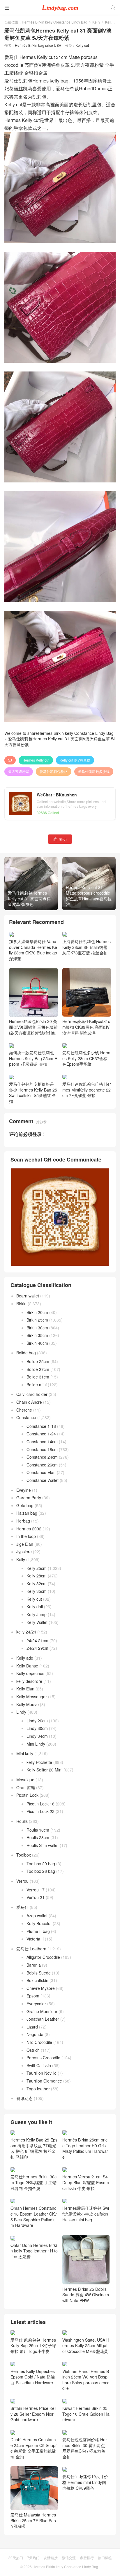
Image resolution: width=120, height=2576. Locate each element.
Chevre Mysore (41, 1988)
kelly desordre (29, 1681)
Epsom (33, 1996)
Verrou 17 (36, 1890)
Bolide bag (26, 1353)
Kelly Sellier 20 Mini (44, 1770)
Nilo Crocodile (39, 2042)
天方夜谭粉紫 (19, 771)
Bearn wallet (28, 1296)
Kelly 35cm (37, 1591)
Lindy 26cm (37, 1721)
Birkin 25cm (37, 1320)
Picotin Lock (27, 1795)
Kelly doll (35, 1606)
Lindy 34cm (37, 1736)
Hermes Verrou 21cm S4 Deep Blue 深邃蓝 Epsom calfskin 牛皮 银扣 (86, 2182)
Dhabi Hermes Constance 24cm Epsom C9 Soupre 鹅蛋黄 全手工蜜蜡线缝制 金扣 (34, 2489)
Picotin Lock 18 (40, 1804)
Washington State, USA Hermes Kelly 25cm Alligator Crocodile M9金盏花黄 (86, 2346)
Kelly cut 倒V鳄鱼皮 (75, 760)
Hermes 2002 (29, 1529)
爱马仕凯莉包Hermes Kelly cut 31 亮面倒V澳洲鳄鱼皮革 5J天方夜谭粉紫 (60, 742)
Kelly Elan (25, 1689)
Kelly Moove (28, 1704)
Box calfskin (37, 1980)
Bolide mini (37, 1385)
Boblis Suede (39, 1973)
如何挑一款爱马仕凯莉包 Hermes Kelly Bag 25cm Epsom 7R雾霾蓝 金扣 (33, 1058)
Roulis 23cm (38, 1837)
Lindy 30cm (37, 1728)
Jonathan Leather (43, 2019)
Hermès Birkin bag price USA (38, 45)
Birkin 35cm (37, 1335)
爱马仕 (22, 1907)
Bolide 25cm (38, 1361)
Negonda (35, 2034)
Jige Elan (25, 1544)
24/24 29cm (37, 1648)
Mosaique (25, 1780)
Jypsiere (24, 1552)
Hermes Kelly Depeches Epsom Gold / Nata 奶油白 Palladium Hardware (33, 2377)
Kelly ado (25, 1658)
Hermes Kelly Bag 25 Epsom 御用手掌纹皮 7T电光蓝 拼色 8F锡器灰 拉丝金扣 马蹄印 (34, 2148)
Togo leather (38, 2089)
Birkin (21, 1304)
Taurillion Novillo (42, 2073)
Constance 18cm (42, 1449)
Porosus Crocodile (43, 2058)
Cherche (24, 1410)
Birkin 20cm (37, 1312)
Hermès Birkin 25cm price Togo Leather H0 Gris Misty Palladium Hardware (85, 2148)
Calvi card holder (32, 1394)
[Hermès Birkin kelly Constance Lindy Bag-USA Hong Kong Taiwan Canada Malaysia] (60, 7)
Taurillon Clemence (44, 2081)
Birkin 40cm (37, 1343)
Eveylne (24, 1490)
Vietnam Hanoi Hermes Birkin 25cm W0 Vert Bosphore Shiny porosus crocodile (86, 2421)
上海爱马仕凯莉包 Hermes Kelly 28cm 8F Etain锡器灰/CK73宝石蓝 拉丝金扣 (87, 947)
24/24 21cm (37, 1640)
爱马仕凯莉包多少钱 (94, 771)
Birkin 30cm (37, 1328)
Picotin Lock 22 (40, 1811)
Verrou (22, 1881)
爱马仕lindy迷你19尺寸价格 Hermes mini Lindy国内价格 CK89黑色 (85, 2524)
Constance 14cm (42, 1442)
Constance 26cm (42, 1465)
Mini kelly (25, 1753)
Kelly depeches (30, 1673)
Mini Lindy (36, 1744)
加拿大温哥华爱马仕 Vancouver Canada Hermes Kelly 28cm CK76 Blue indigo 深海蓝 (33, 950)
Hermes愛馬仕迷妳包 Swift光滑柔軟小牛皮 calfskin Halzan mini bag (86, 2214)
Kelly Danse (27, 1666)
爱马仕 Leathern (31, 1949)
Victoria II (35, 1939)
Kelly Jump (37, 1614)
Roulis (22, 1821)
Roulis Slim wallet (43, 1845)
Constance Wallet (43, 1480)
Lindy (21, 1712)
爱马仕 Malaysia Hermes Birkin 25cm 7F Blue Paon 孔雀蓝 (33, 2562)
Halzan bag (27, 1513)
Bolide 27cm (38, 1369)
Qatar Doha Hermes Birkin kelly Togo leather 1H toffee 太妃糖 (34, 2251)
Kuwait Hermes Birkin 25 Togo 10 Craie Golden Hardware (86, 2455)
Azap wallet (37, 1916)
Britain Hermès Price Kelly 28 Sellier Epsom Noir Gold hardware (33, 2455)
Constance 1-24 (41, 1434)
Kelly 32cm (37, 1584)
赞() (60, 839)
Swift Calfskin (39, 2065)
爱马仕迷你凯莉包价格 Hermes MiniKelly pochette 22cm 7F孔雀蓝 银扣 (87, 1090)
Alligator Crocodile (43, 1957)
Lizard (32, 2027)
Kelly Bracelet (39, 1923)
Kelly (96, 22)
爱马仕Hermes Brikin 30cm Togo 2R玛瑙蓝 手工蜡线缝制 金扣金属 (33, 2182)
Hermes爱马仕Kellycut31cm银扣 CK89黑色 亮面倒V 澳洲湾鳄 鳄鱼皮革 (86, 1027)
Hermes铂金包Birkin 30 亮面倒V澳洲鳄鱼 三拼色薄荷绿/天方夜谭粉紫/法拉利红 (33, 1027)
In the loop (26, 1536)
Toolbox (24, 1855)
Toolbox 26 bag (41, 1871)
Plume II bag (38, 1931)
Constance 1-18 (41, 1426)
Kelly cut (112, 22)
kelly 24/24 (26, 1632)
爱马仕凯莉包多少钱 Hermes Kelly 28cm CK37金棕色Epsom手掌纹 (86, 1058)
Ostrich (33, 2050)
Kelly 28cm (37, 1576)
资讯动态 (24, 2098)
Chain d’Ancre (29, 1402)
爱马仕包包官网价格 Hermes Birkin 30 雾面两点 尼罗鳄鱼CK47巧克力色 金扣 (85, 2489)
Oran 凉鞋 (26, 1787)
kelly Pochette (39, 1762)
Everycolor (36, 2004)
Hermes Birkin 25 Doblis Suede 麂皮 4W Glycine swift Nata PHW (86, 2295)
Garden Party (29, 1498)
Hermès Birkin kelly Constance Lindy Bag (55, 22)
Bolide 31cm (38, 1377)
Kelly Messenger (32, 1697)
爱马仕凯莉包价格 (54, 771)
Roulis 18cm (38, 1830)
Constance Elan (41, 1472)
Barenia (34, 1965)
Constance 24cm (42, 1457)
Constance (26, 1417)
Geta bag (25, 1505)
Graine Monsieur (42, 2011)
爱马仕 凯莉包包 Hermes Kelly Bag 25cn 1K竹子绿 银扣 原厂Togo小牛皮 (33, 2346)
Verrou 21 (36, 1897)
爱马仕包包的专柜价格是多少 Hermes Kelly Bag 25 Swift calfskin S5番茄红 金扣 (33, 1093)
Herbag (23, 1521)
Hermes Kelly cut (36, 760)
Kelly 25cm (37, 1568)
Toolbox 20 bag (41, 1864)
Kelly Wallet (37, 1622)
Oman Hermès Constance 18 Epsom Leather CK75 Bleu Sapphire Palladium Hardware (34, 2217)
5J (10, 760)
